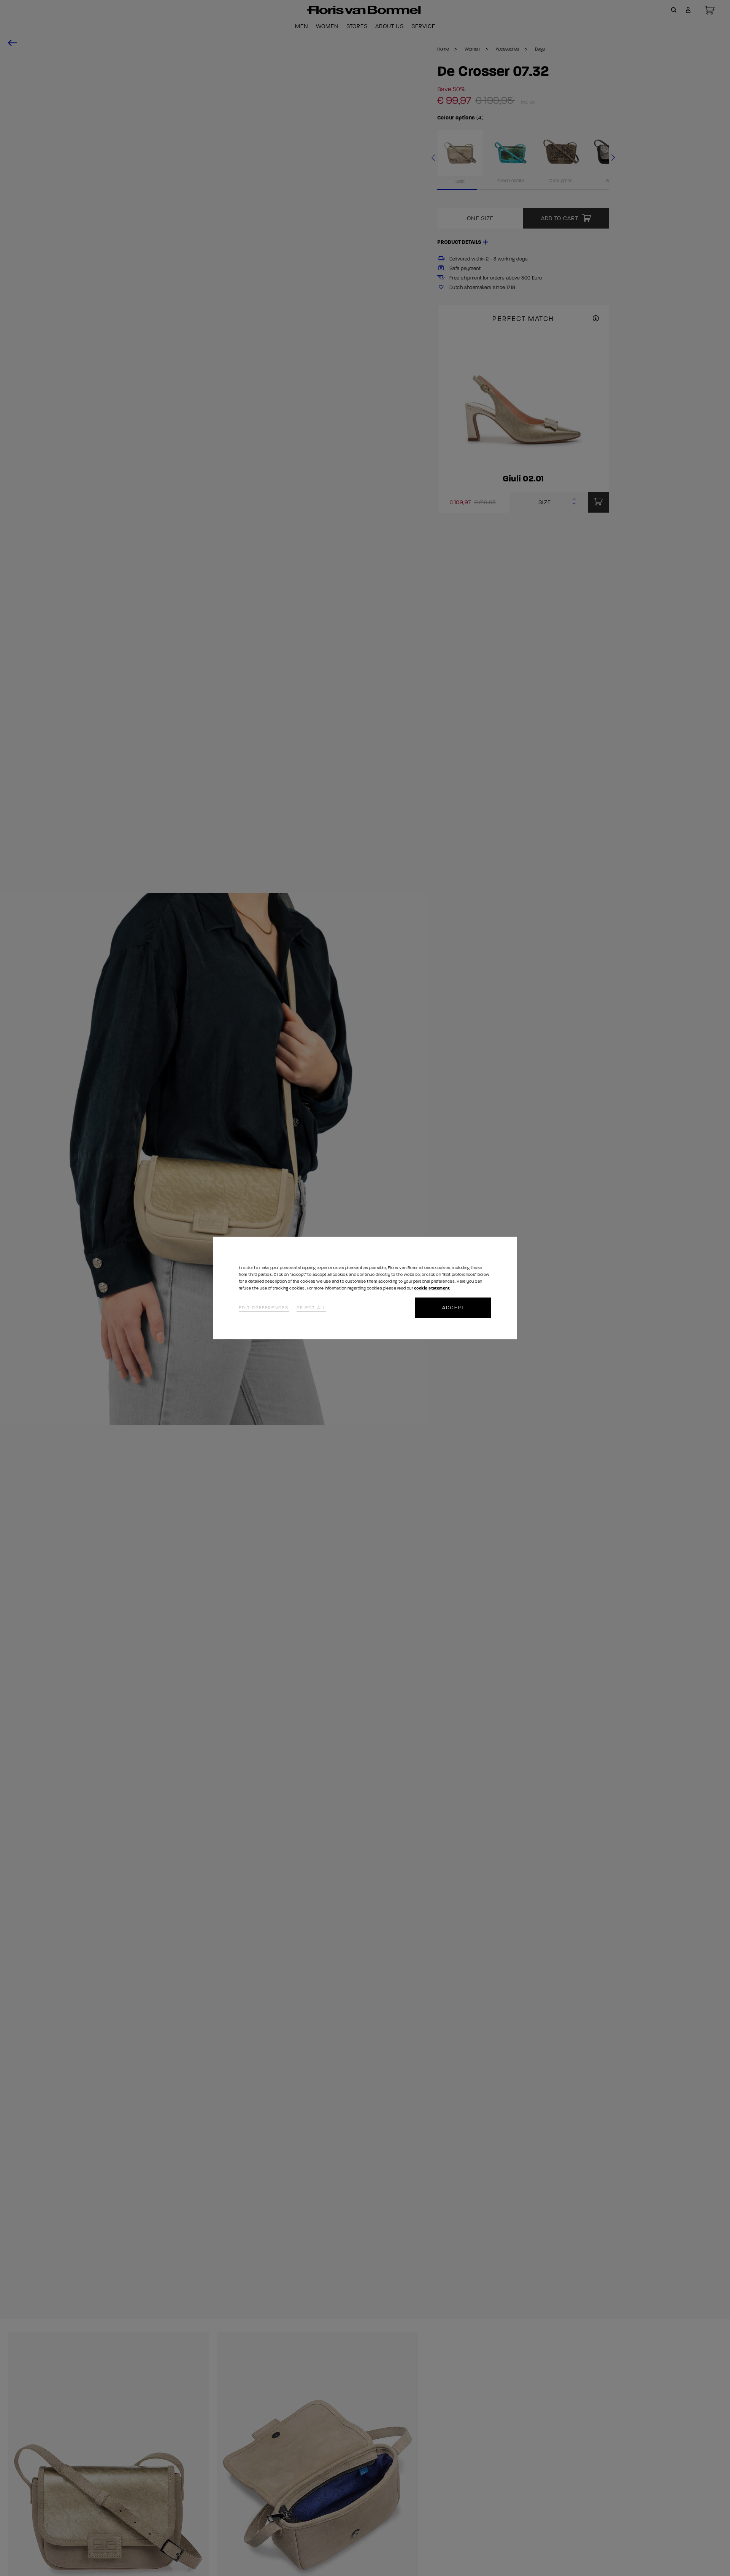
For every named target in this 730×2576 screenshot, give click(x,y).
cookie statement (432, 1288)
